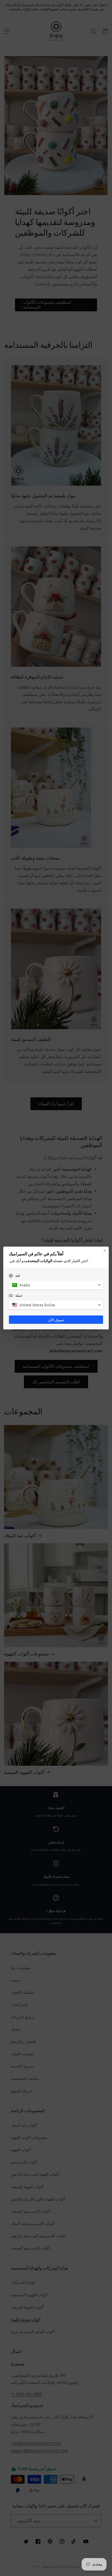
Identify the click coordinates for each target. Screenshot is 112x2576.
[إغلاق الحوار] (105, 1251)
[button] (56, 1285)
